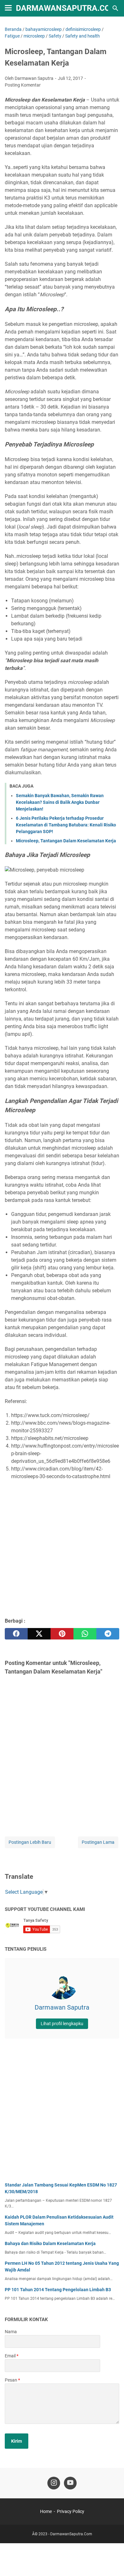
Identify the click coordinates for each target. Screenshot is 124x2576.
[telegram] (108, 1634)
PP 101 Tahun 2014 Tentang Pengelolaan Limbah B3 (58, 2290)
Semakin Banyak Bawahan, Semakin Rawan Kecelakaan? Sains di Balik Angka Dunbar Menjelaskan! (60, 802)
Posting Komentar (23, 85)
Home (46, 2511)
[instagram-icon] (54, 2483)
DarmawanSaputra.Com (66, 8)
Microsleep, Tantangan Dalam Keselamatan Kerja (66, 841)
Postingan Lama (98, 1842)
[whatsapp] (85, 1634)
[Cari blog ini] (115, 8)
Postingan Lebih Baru (30, 1842)
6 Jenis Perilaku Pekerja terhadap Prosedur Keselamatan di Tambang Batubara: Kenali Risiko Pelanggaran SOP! (66, 825)
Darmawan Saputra (62, 2007)
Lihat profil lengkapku (62, 2024)
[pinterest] (62, 1634)
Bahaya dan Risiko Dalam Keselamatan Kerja (50, 2243)
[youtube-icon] (70, 2483)
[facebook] (16, 1634)
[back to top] (111, 2562)
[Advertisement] (62, 1549)
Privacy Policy (71, 2511)
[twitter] (39, 1634)
